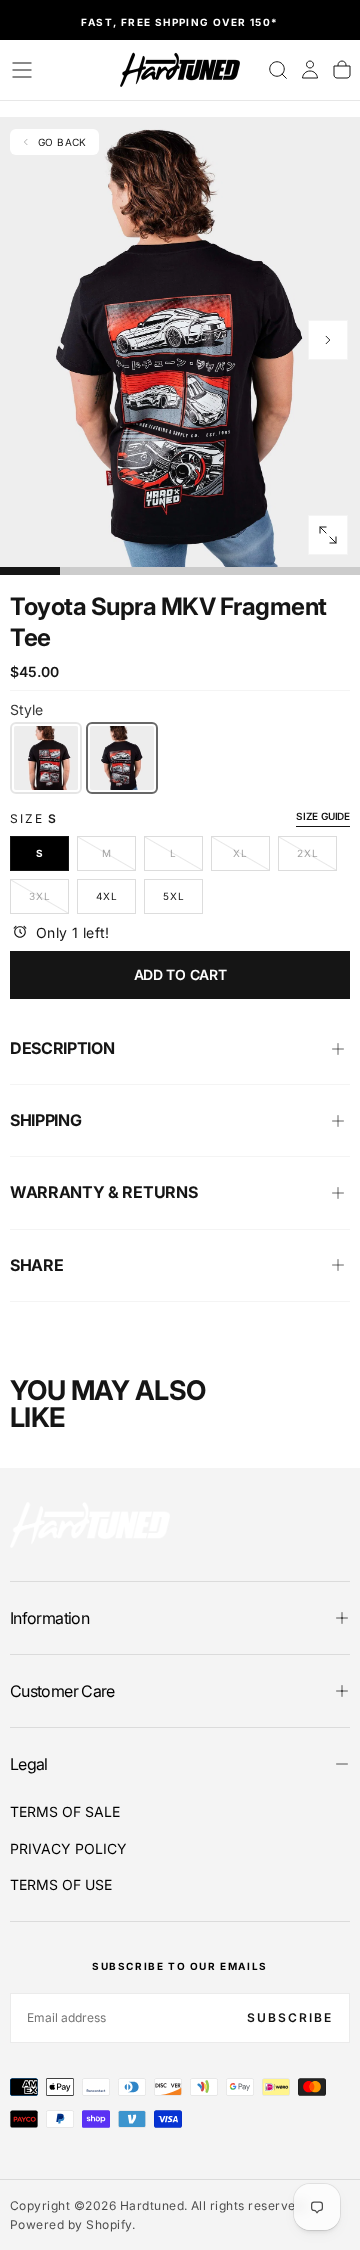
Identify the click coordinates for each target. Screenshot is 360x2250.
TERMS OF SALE (65, 1811)
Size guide (323, 816)
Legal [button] (29, 1764)
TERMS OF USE (61, 1884)
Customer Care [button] (62, 1691)
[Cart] (342, 70)
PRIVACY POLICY (68, 1848)
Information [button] (49, 1618)
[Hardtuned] (90, 1524)
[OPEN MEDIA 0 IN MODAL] (328, 535)
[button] (22, 70)
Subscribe (290, 2017)
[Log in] (310, 70)
